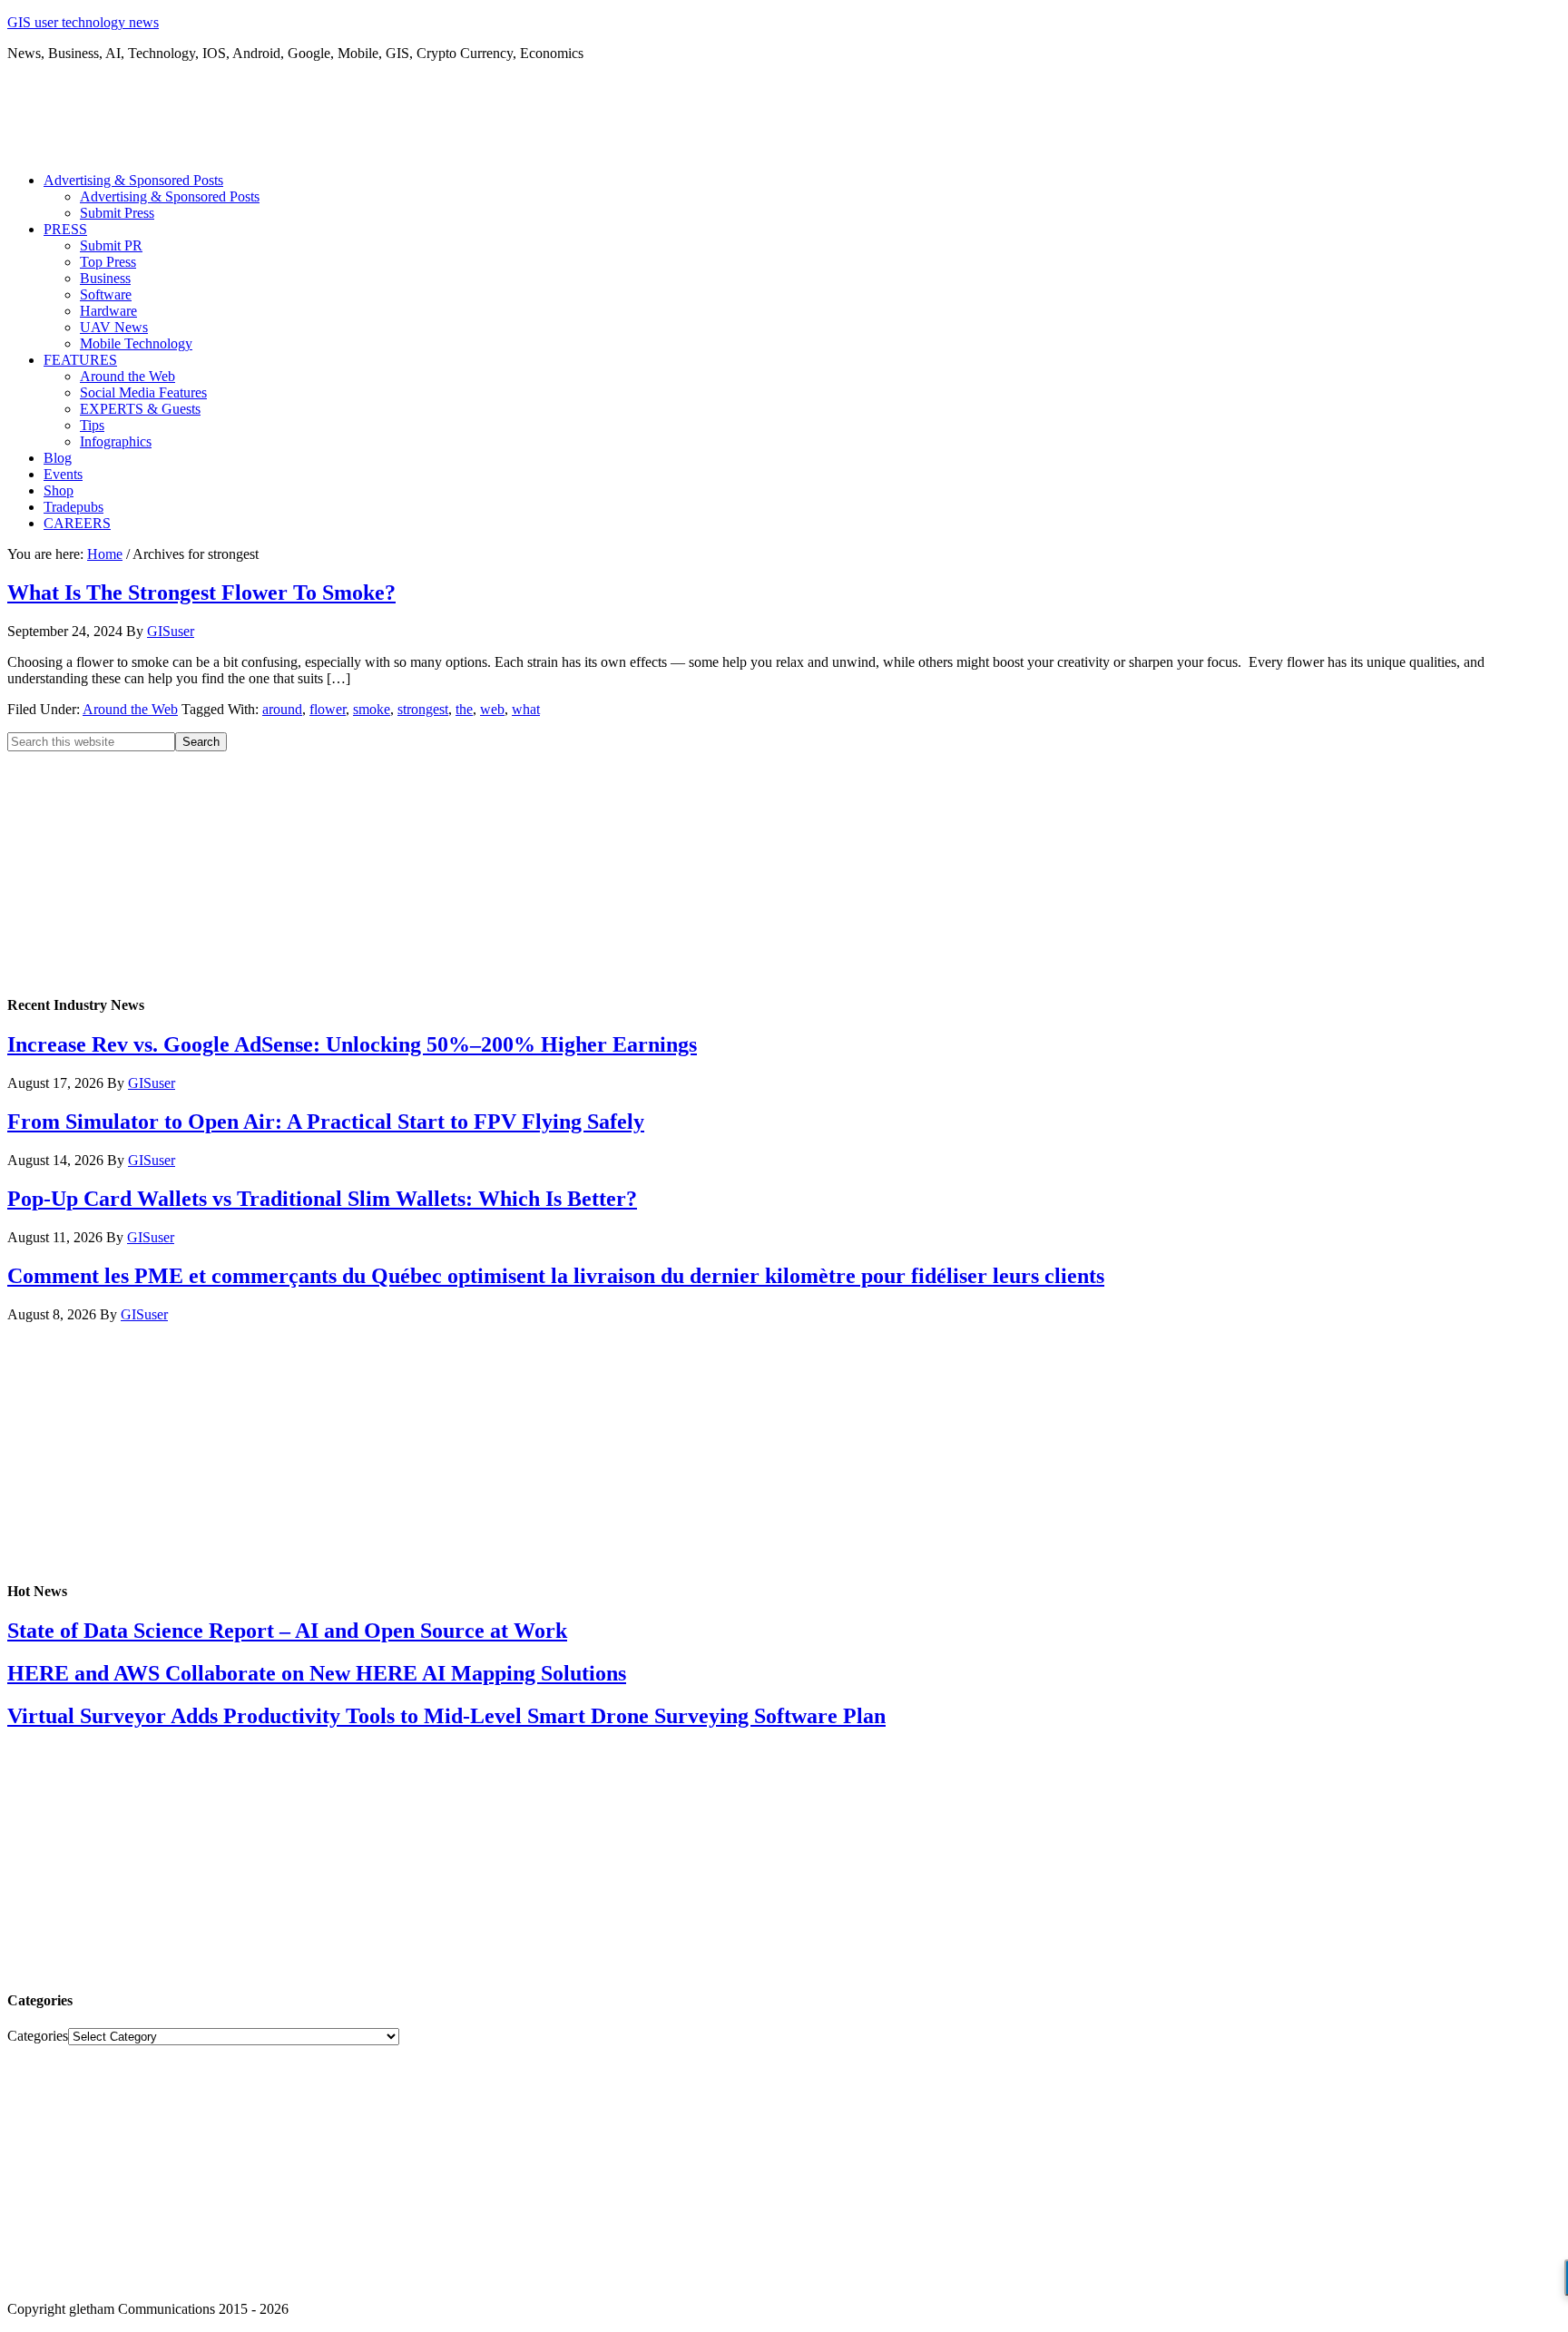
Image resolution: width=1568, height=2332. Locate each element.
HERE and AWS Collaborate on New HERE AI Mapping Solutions (317, 1673)
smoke (372, 709)
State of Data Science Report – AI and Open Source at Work (287, 1631)
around (282, 709)
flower (328, 709)
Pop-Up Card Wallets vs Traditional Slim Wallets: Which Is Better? (322, 1199)
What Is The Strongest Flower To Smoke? (201, 593)
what (526, 709)
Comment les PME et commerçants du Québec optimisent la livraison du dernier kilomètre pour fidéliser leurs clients (556, 1276)
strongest (423, 709)
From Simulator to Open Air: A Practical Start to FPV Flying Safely (326, 1122)
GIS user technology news (83, 22)
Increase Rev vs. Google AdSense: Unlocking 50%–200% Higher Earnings (352, 1044)
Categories (38, 2036)
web (492, 709)
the (464, 709)
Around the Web (130, 709)
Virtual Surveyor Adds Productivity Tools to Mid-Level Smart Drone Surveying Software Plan (446, 1716)
